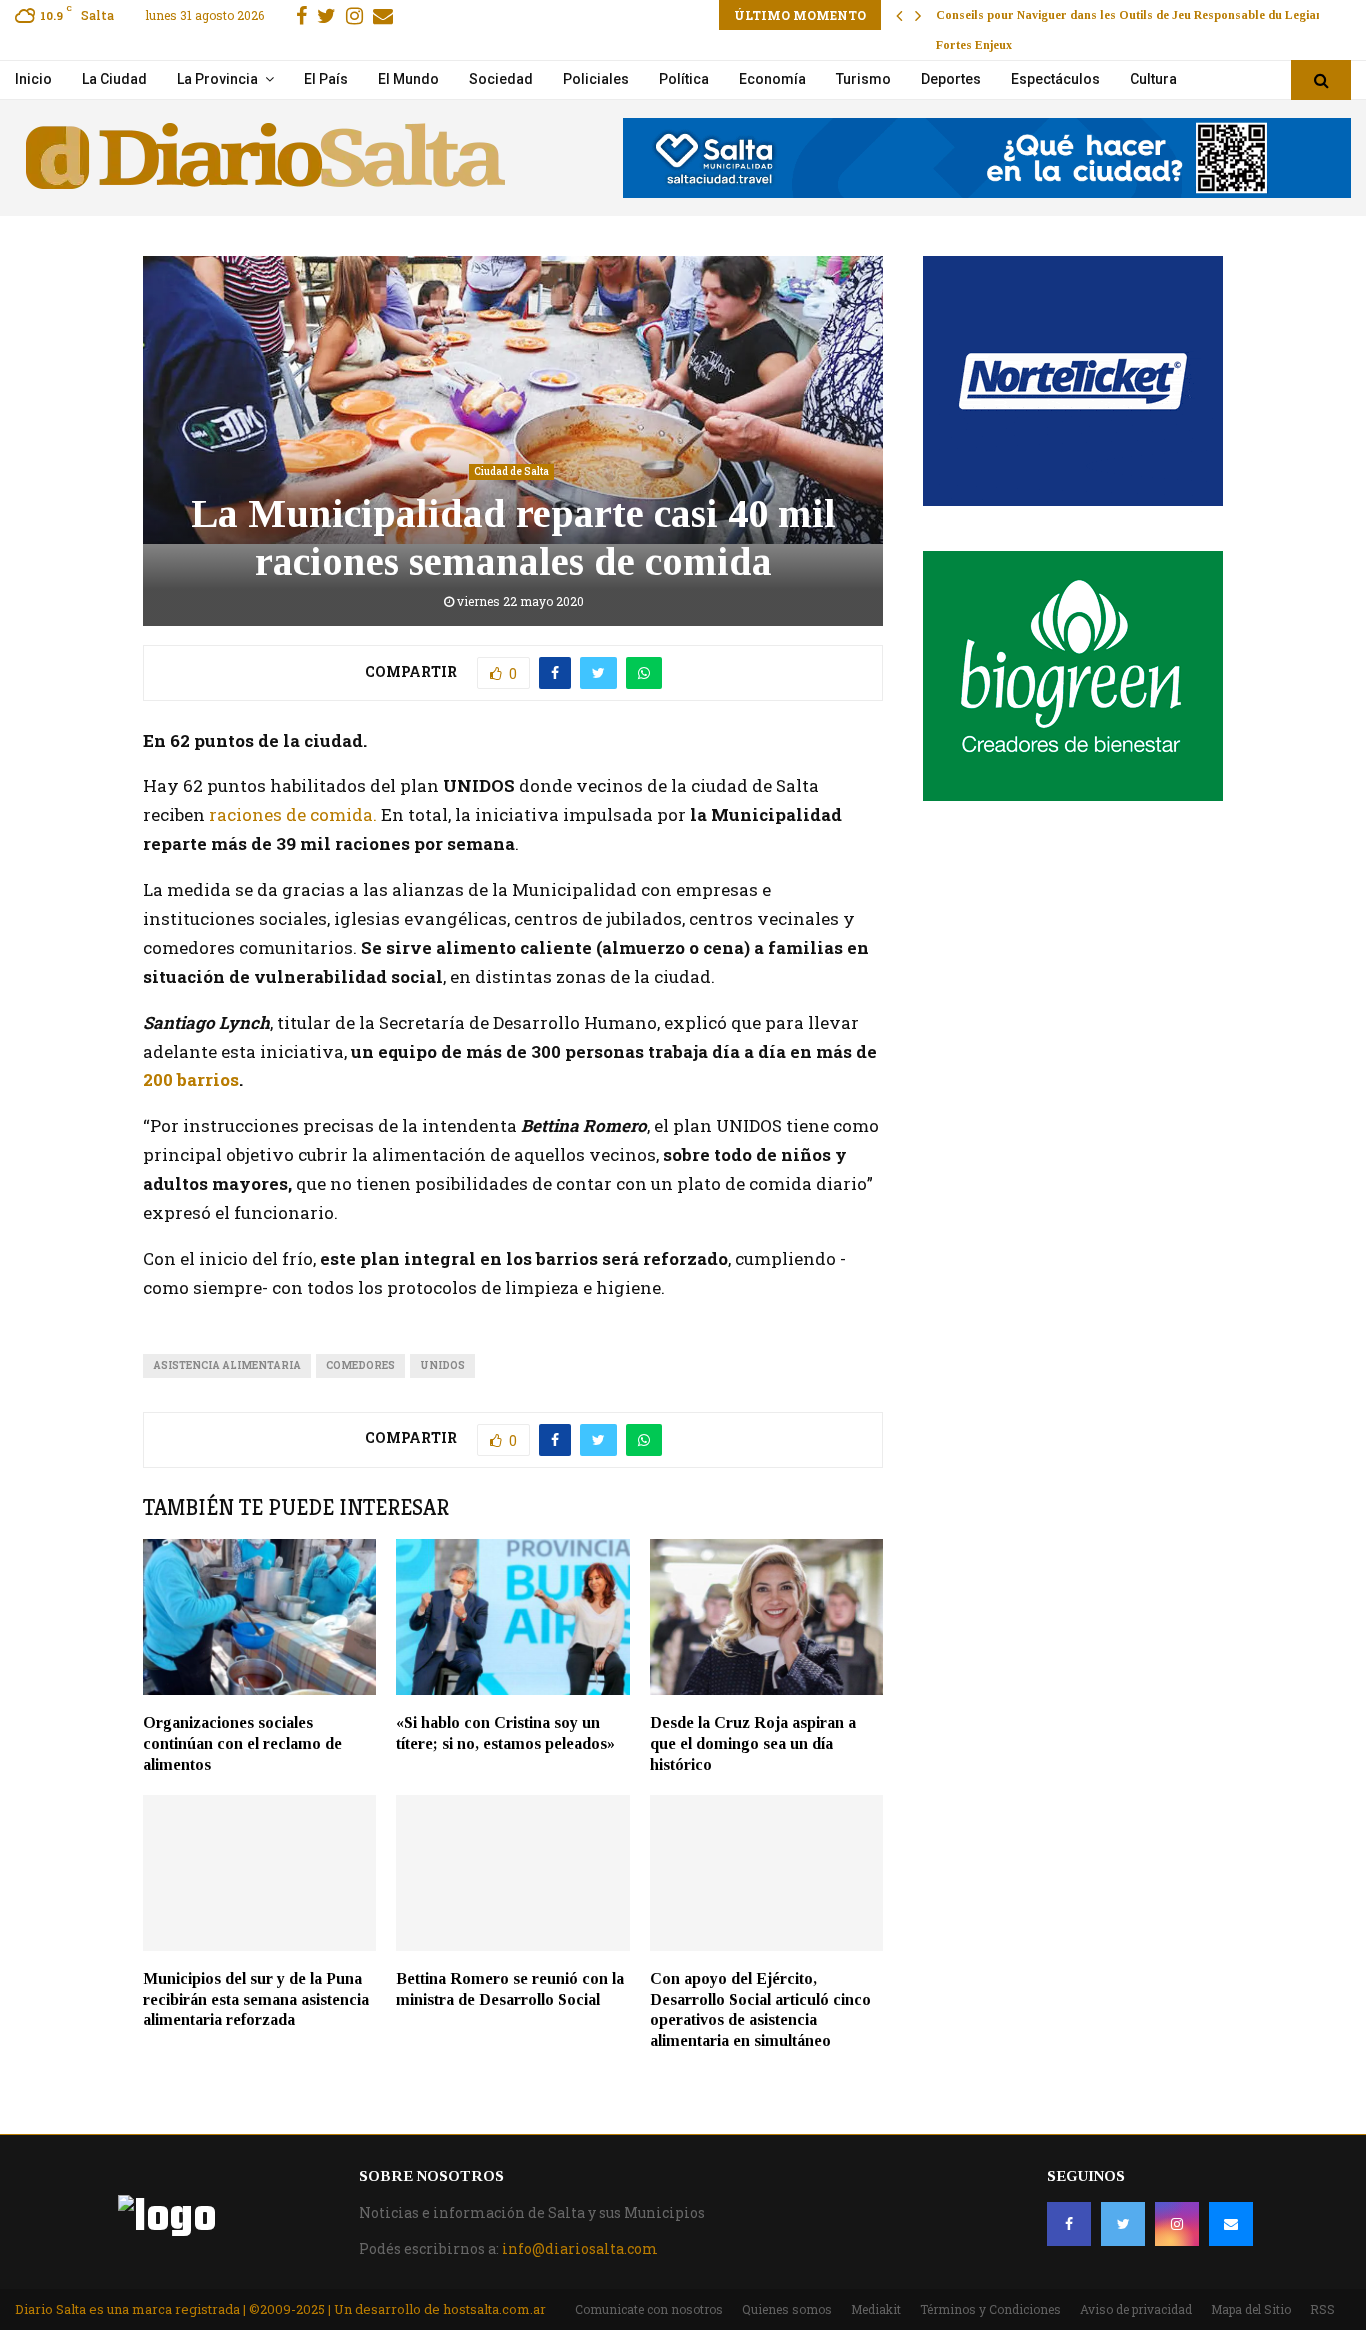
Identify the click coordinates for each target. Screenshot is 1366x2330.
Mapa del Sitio (1251, 2309)
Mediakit (876, 2309)
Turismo (863, 79)
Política (684, 79)
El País (326, 79)
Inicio (33, 79)
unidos (442, 1365)
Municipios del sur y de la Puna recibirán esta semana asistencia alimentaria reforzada (256, 1999)
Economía (772, 79)
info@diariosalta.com (580, 2248)
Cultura (1153, 79)
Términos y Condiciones (990, 2309)
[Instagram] (1177, 2224)
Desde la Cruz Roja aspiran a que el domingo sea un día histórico (753, 1743)
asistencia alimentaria (227, 1365)
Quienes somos (787, 2309)
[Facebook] (1069, 2224)
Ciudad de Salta (511, 471)
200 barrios (191, 1079)
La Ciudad (114, 79)
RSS (1322, 2309)
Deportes (951, 79)
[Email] (1231, 2224)
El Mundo (408, 79)
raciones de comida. (293, 814)
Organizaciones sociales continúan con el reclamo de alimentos (242, 1743)
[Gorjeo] (1123, 2224)
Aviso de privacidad (1136, 2309)
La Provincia (217, 79)
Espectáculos (1055, 79)
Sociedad (501, 79)
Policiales (596, 79)
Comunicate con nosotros (649, 2309)
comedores (360, 1365)
